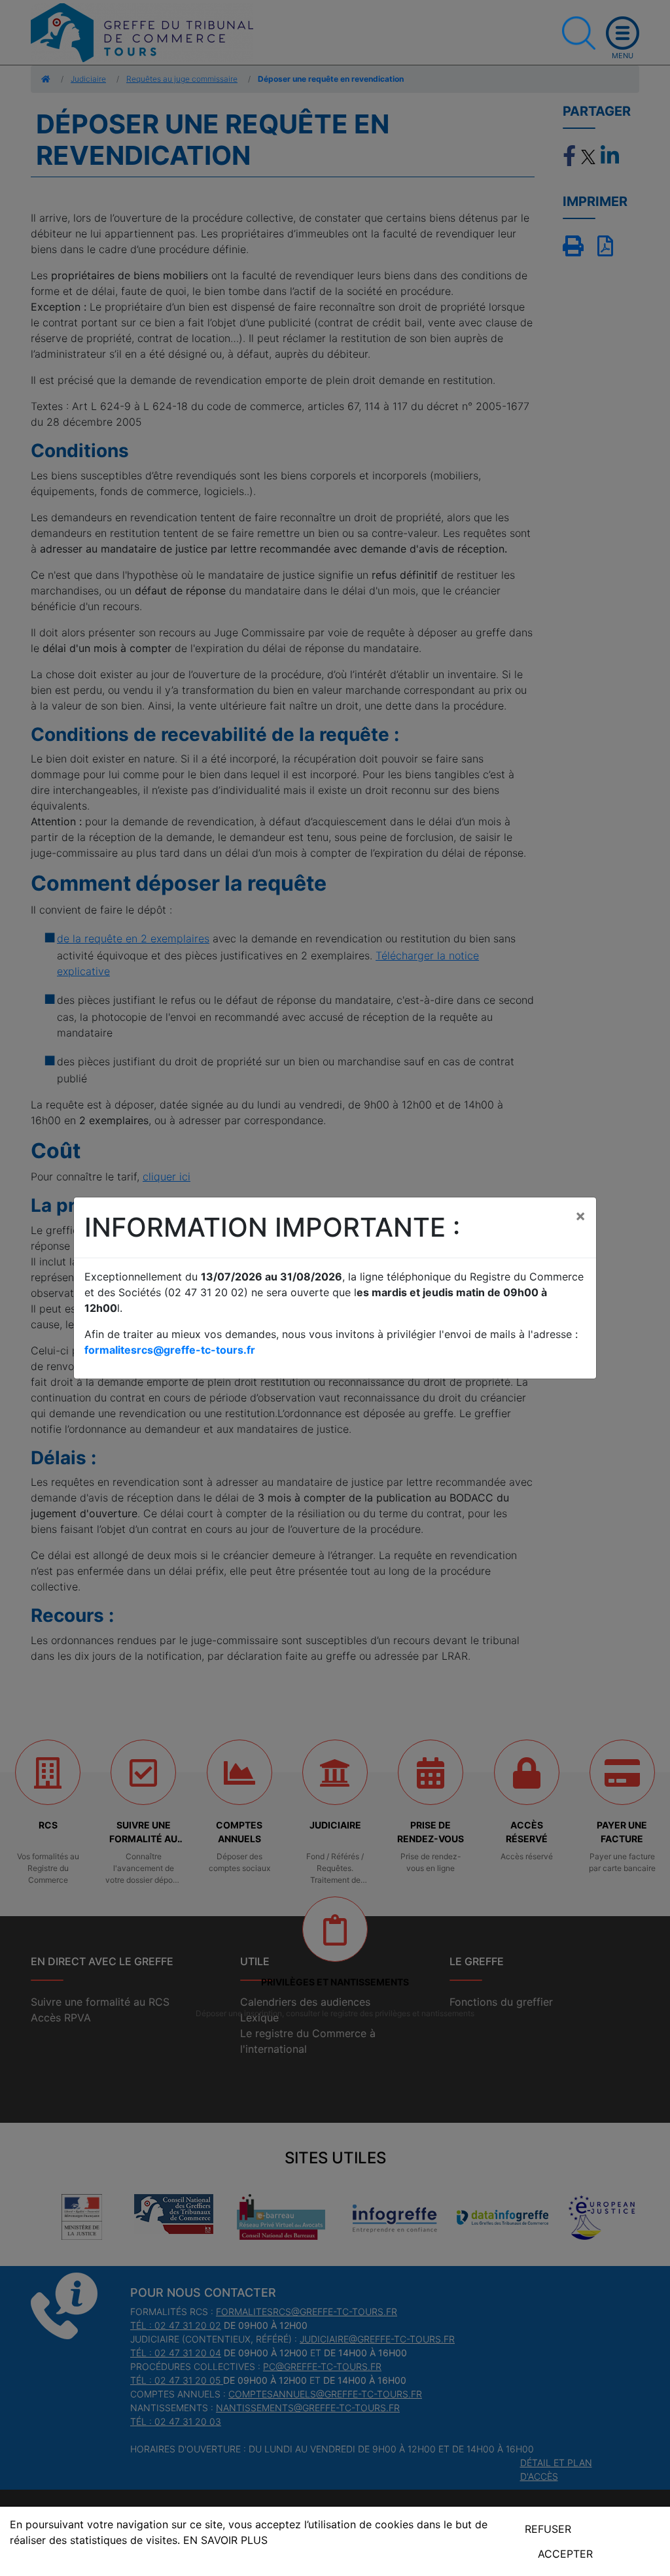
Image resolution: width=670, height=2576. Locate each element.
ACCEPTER (565, 2554)
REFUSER (548, 2529)
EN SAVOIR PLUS (225, 2540)
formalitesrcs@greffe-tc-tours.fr (170, 1350)
